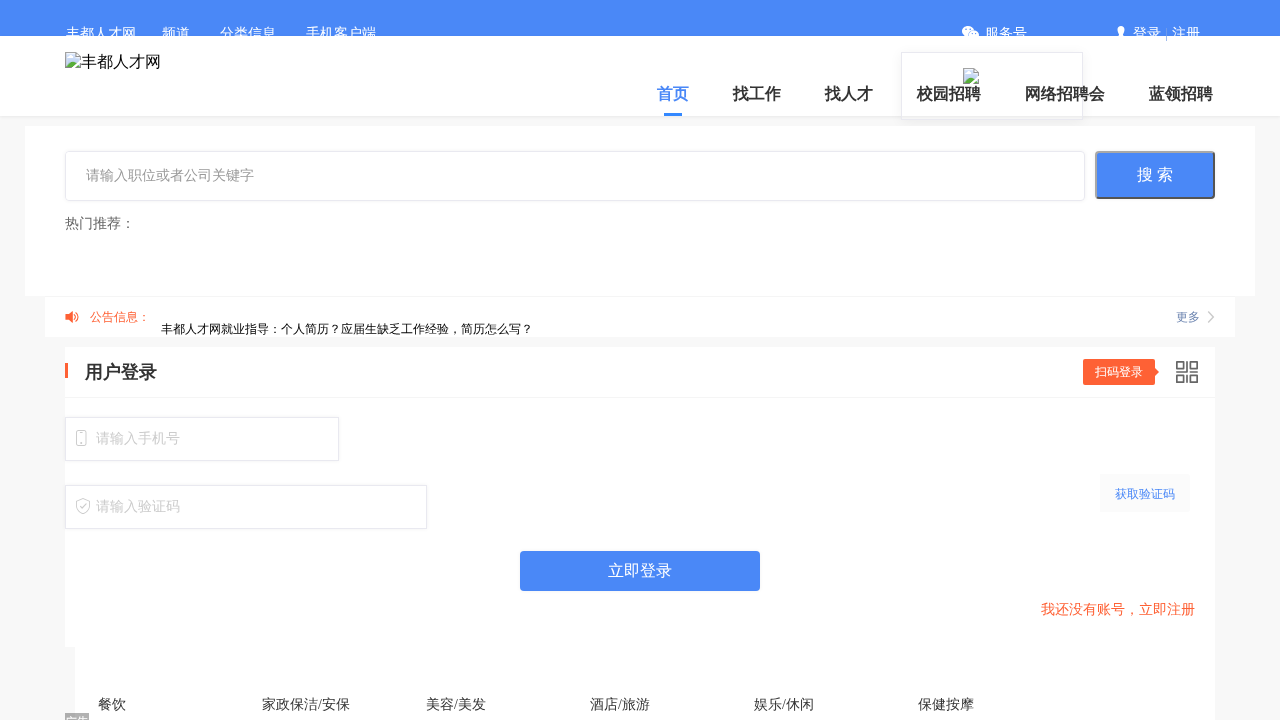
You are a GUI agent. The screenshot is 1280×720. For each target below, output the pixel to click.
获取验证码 (1145, 494)
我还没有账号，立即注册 (1118, 609)
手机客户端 (341, 33)
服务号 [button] (1006, 33)
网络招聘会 (1065, 93)
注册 (1186, 33)
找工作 (757, 93)
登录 (1147, 33)
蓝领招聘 (1181, 93)
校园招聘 (949, 93)
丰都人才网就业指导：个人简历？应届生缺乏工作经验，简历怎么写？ (347, 329)
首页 (673, 93)
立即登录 (640, 570)
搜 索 (1155, 174)
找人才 (849, 93)
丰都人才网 (101, 33)
